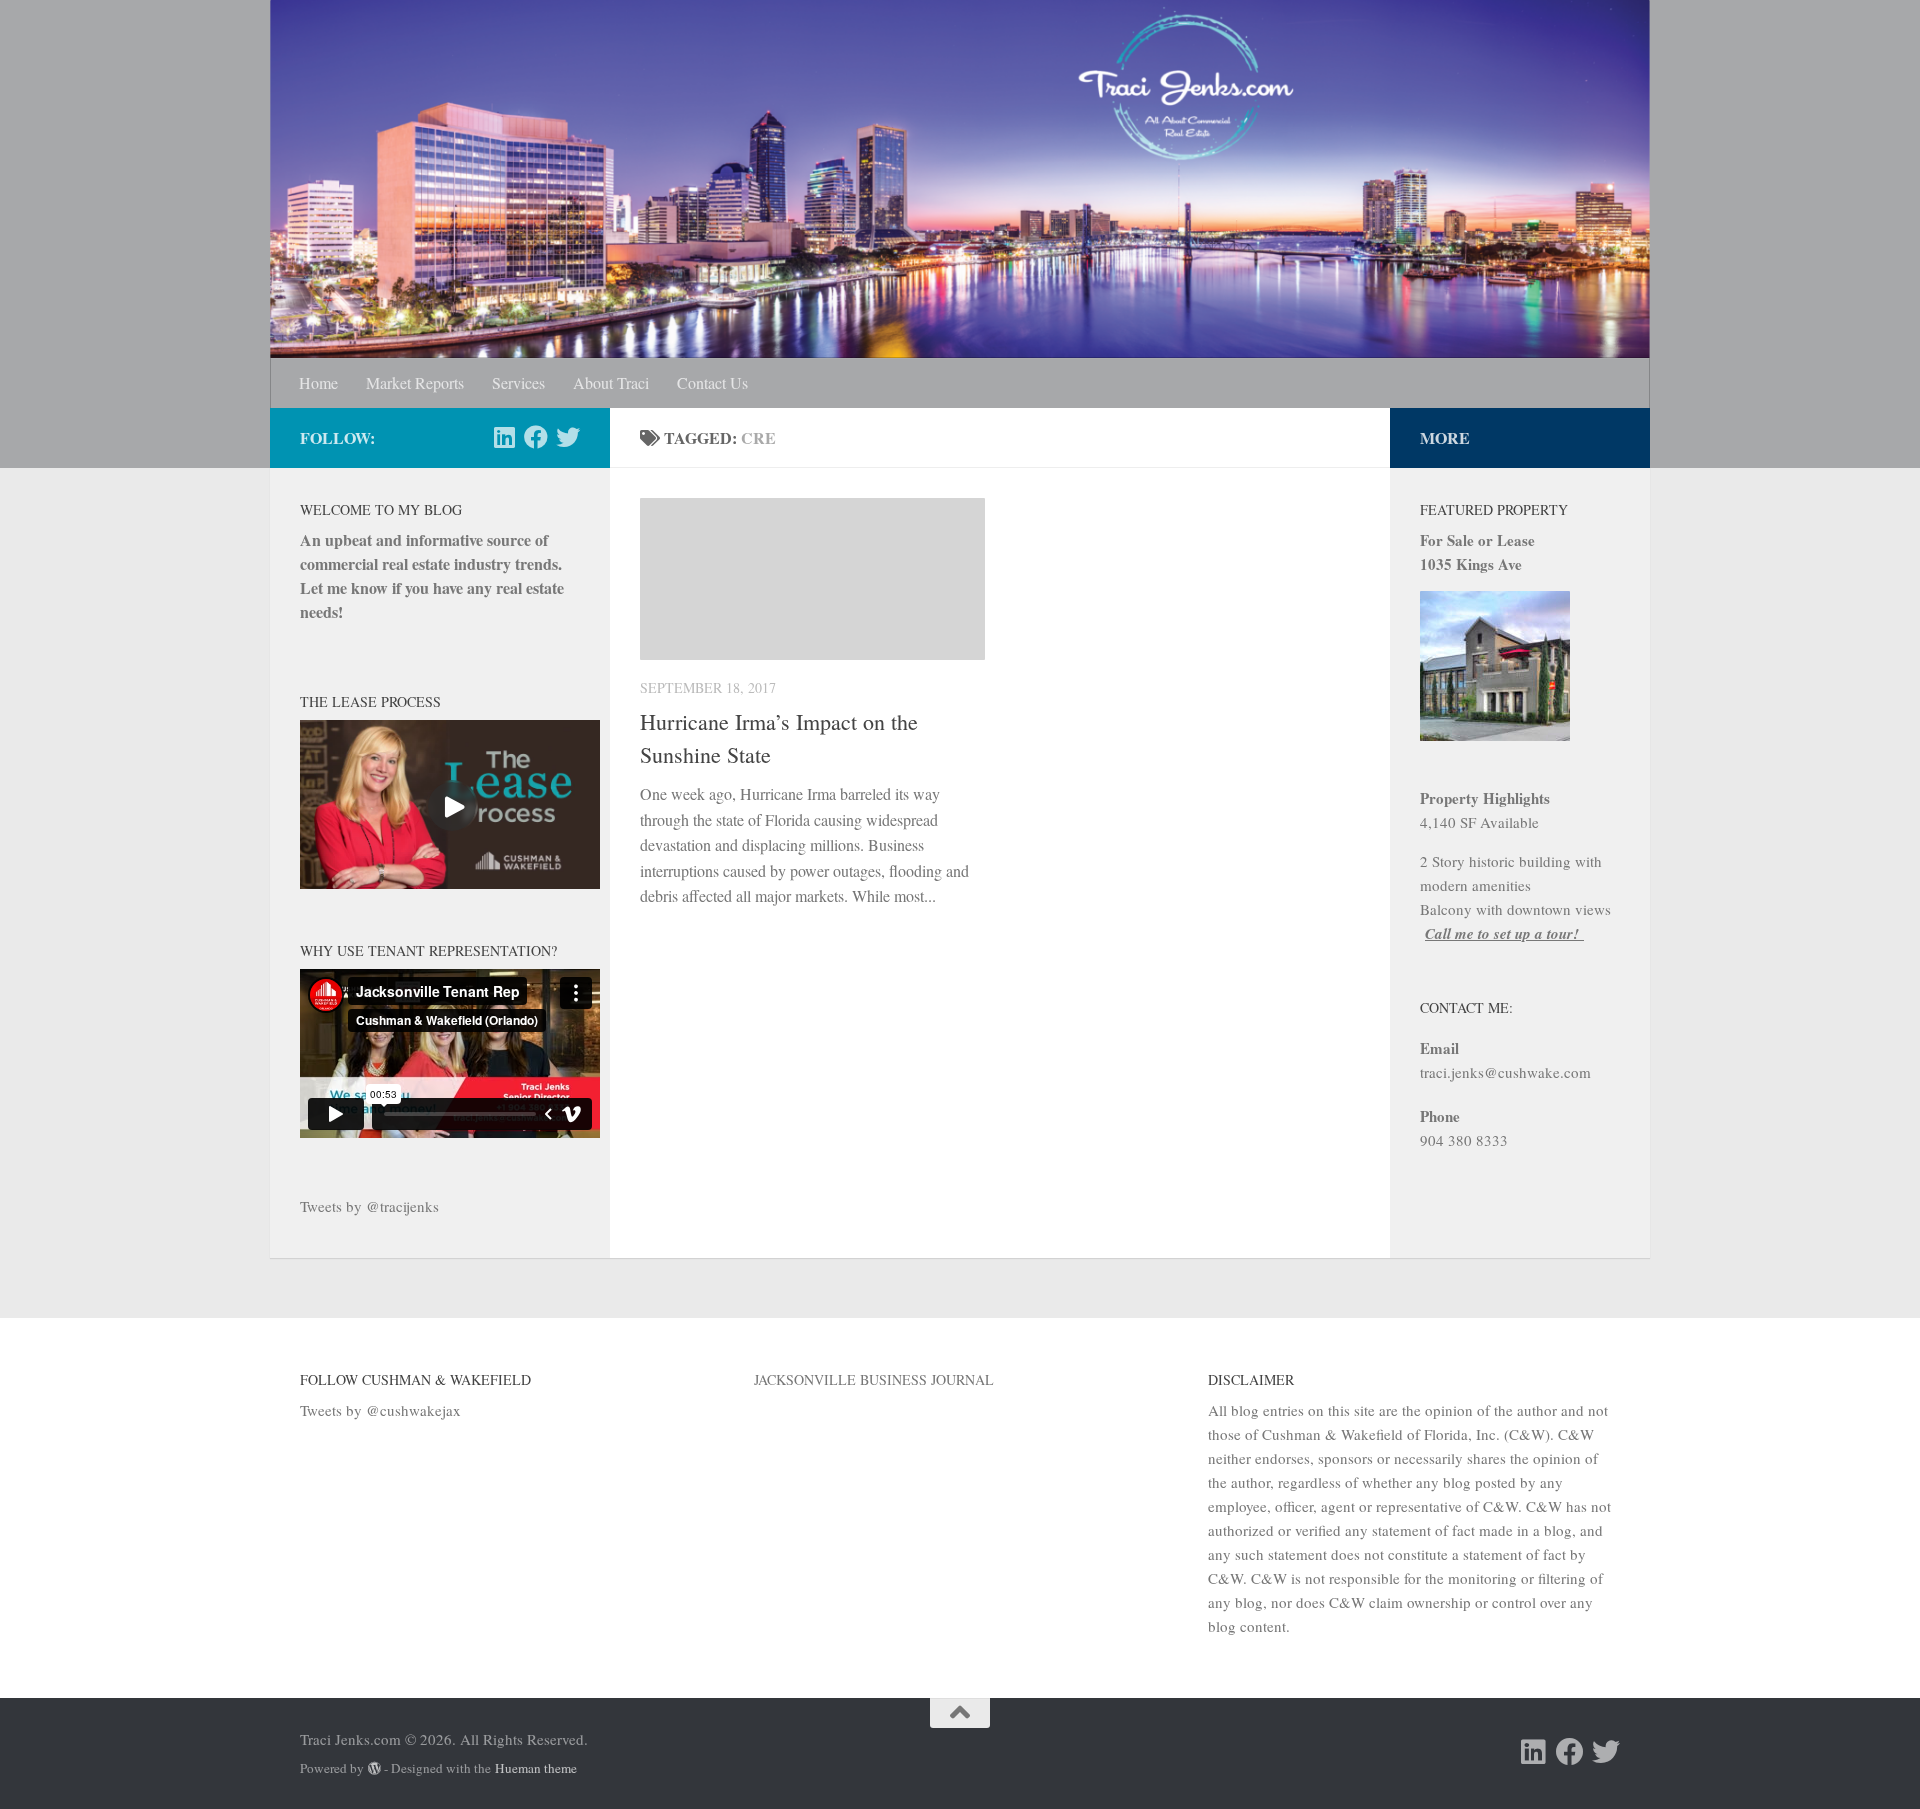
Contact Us (712, 382)
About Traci (611, 382)
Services (518, 382)
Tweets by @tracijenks (369, 1206)
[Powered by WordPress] (374, 1768)
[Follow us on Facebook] (536, 437)
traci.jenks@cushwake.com (1505, 1072)
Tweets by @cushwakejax (380, 1410)
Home (318, 382)
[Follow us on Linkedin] (504, 437)
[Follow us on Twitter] (568, 437)
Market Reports (415, 382)
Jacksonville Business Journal (874, 1379)
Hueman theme (536, 1768)
